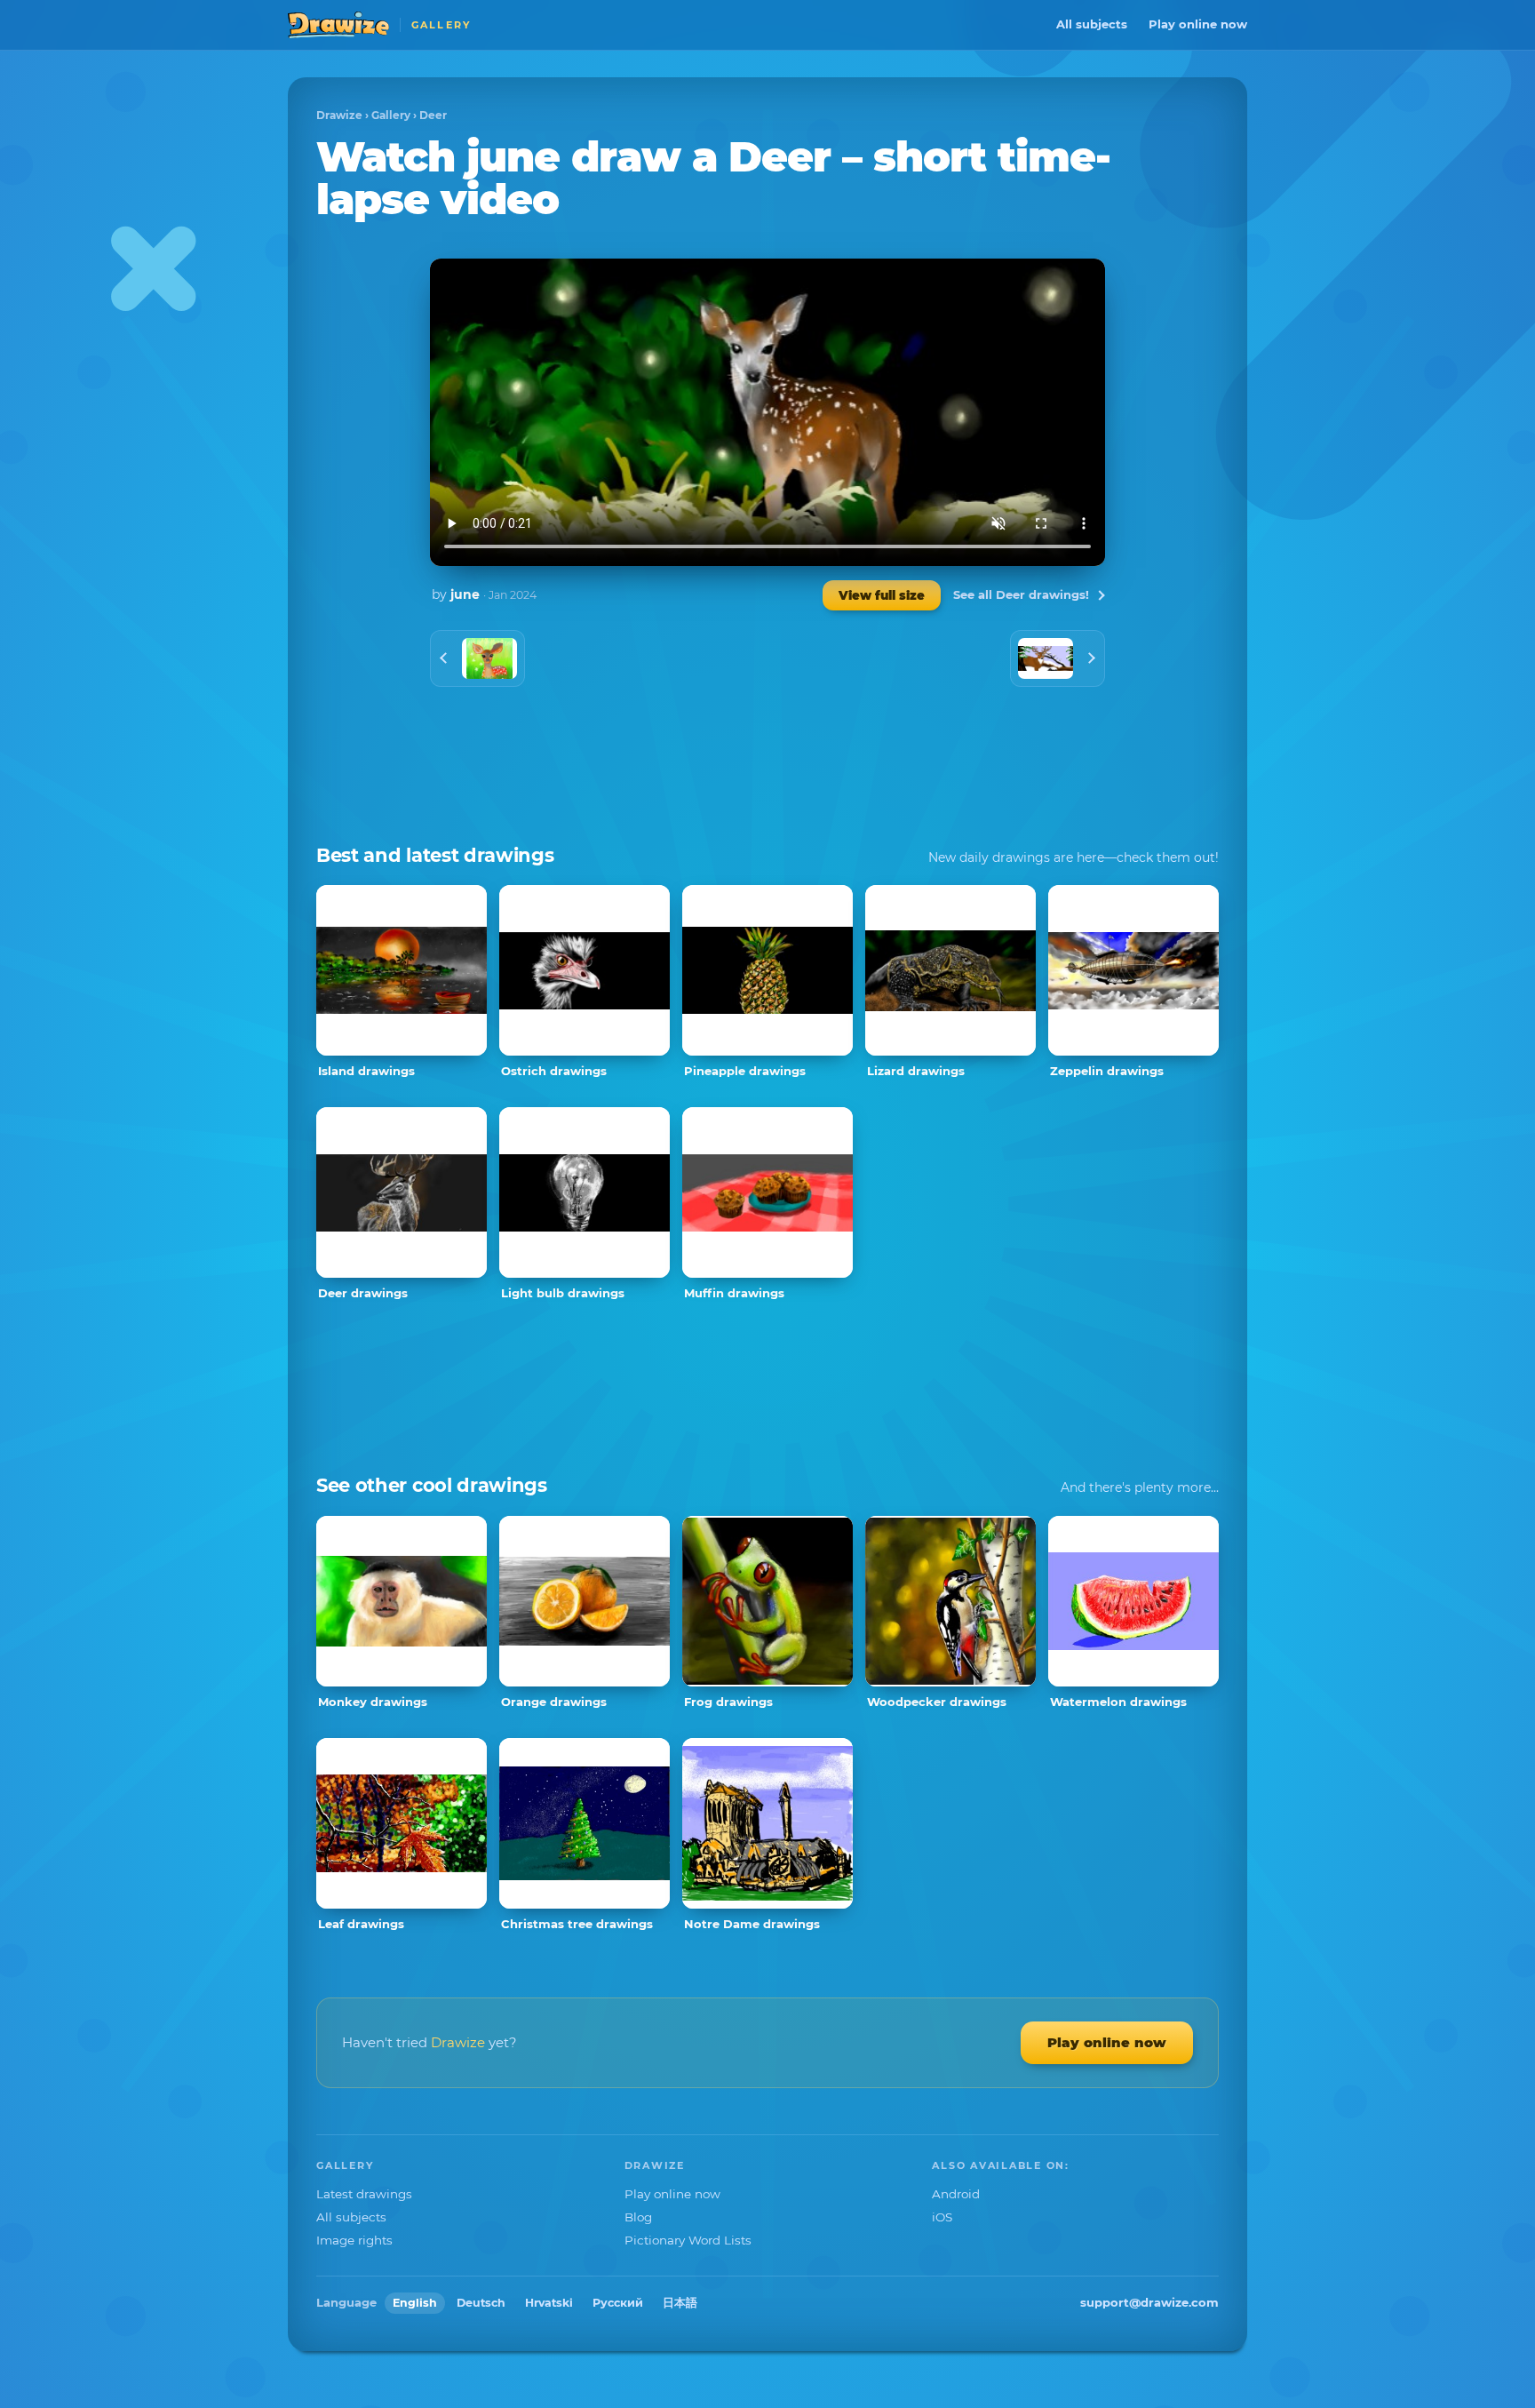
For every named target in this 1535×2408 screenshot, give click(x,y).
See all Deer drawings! (1021, 594)
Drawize (339, 115)
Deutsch (481, 2303)
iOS (942, 2217)
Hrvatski (549, 2303)
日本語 (680, 2303)
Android (956, 2194)
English (415, 2303)
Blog (638, 2217)
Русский (618, 2303)
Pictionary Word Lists (688, 2240)
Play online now (1198, 24)
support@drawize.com (1149, 2302)
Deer (433, 115)
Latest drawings (364, 2194)
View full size (882, 595)
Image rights (354, 2240)
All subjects (1092, 24)
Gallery (391, 115)
